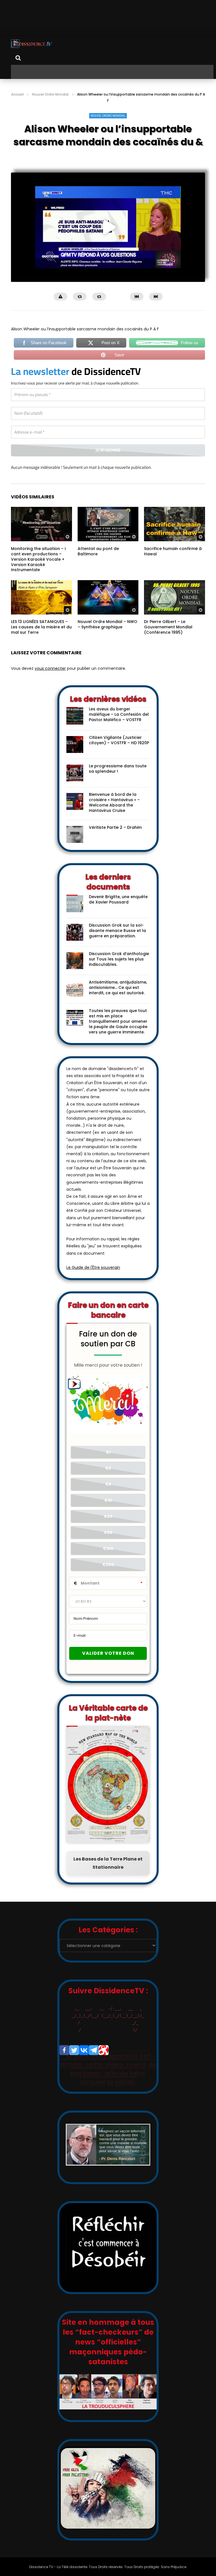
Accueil (17, 94)
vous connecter (50, 681)
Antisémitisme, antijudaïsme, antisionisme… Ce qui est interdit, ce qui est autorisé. (118, 1000)
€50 (108, 1545)
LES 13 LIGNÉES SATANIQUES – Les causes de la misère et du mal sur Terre (41, 640)
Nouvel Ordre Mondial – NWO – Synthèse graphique (107, 637)
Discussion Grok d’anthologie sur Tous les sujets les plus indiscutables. (119, 972)
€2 (108, 1481)
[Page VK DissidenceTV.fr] (84, 2063)
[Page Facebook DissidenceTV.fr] (64, 2063)
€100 (108, 1561)
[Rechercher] (18, 58)
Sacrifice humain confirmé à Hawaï (173, 564)
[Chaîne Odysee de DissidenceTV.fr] (104, 2063)
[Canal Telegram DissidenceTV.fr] (94, 2063)
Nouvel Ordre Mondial (50, 94)
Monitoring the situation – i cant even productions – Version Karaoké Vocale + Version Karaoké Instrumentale (38, 572)
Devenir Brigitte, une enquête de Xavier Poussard (118, 912)
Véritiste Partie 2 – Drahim (115, 840)
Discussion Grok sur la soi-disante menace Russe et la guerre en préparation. (117, 944)
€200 (108, 1578)
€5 (108, 1497)
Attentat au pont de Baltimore (98, 564)
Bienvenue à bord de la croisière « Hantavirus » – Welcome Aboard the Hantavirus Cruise (114, 815)
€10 (108, 1513)
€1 (108, 1465)
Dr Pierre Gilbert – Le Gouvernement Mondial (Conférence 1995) (168, 640)
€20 (108, 1529)
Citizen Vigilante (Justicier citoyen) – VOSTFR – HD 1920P (119, 753)
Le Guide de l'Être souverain (93, 1280)
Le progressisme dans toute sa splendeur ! (118, 782)
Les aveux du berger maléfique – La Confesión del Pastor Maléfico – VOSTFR (119, 727)
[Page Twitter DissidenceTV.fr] (74, 2063)
